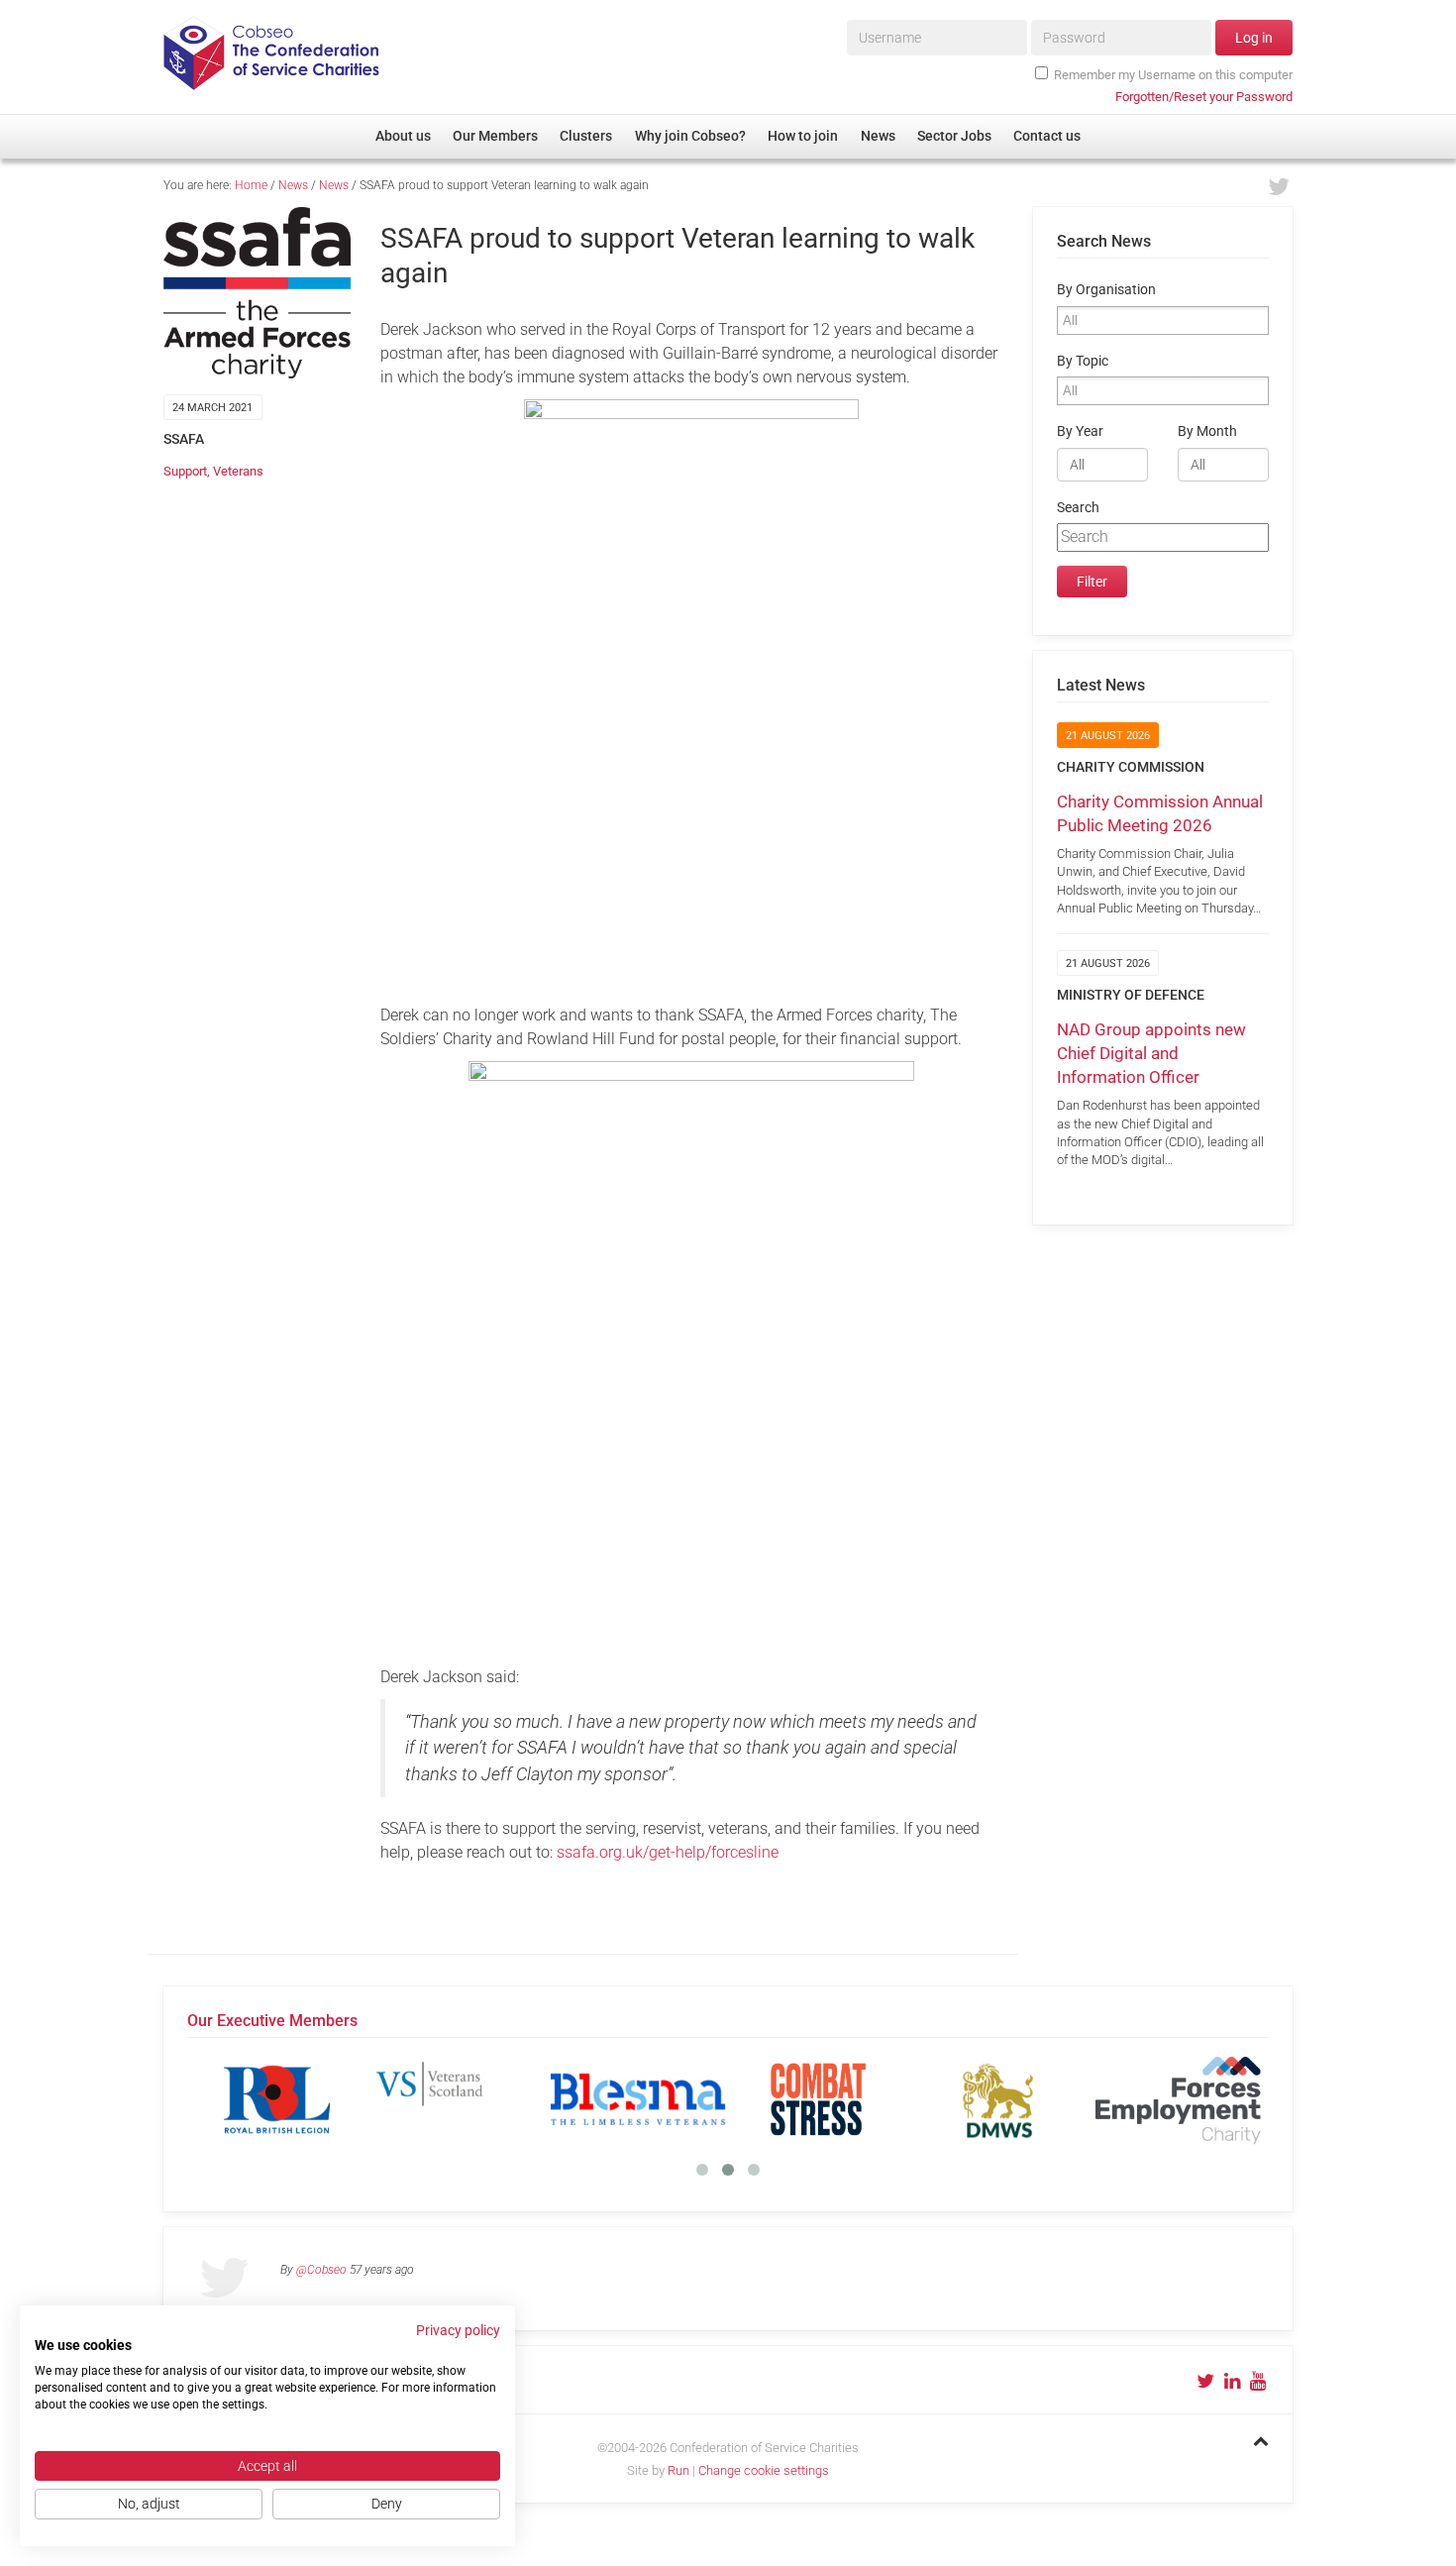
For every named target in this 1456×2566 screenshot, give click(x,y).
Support (185, 471)
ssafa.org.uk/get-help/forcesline (668, 1852)
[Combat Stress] (818, 2099)
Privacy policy (458, 2330)
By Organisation (1106, 290)
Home (251, 185)
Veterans (238, 471)
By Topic (1083, 361)
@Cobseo (321, 2270)
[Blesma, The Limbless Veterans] (638, 2099)
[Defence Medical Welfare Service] (998, 2099)
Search (1078, 508)
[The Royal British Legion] (277, 2099)
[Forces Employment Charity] (1179, 2099)
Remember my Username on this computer (1173, 75)
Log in (1254, 38)
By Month (1207, 431)
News (293, 185)
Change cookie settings (764, 2470)
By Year (1080, 431)
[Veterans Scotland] (458, 2099)
